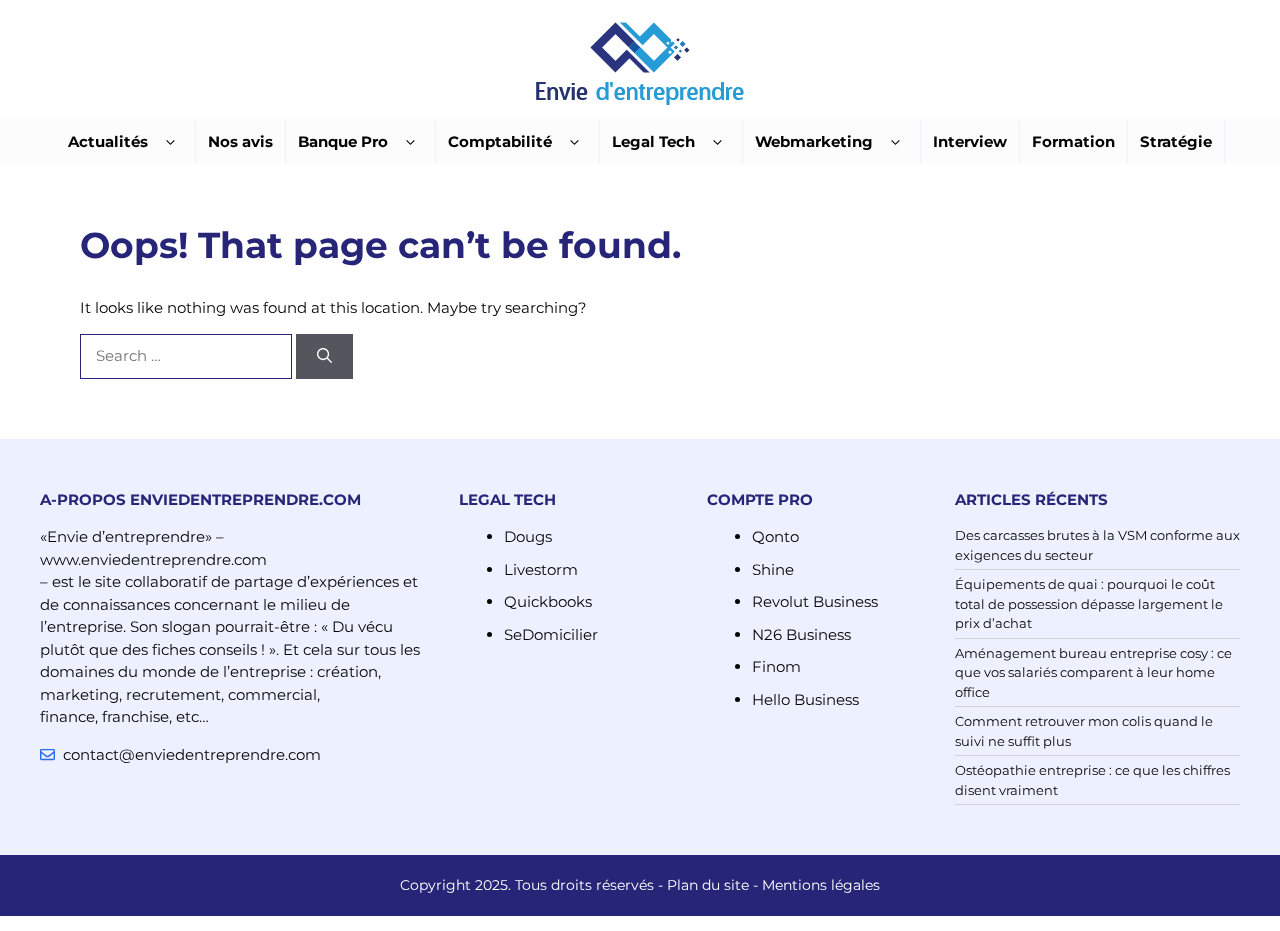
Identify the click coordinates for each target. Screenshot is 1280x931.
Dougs (528, 536)
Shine (773, 569)
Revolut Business (815, 601)
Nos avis (240, 141)
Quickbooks (548, 601)
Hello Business (805, 699)
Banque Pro (343, 141)
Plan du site (708, 885)
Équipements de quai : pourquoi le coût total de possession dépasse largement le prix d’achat (1089, 603)
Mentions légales (821, 885)
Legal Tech (653, 141)
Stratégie (1176, 141)
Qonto (775, 536)
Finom (776, 666)
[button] (170, 142)
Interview (970, 141)
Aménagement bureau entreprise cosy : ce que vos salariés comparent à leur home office (1093, 672)
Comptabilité (500, 141)
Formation (1073, 141)
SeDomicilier (551, 634)
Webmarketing (814, 141)
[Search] (324, 356)
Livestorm (541, 569)
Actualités (108, 141)
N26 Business (801, 634)
